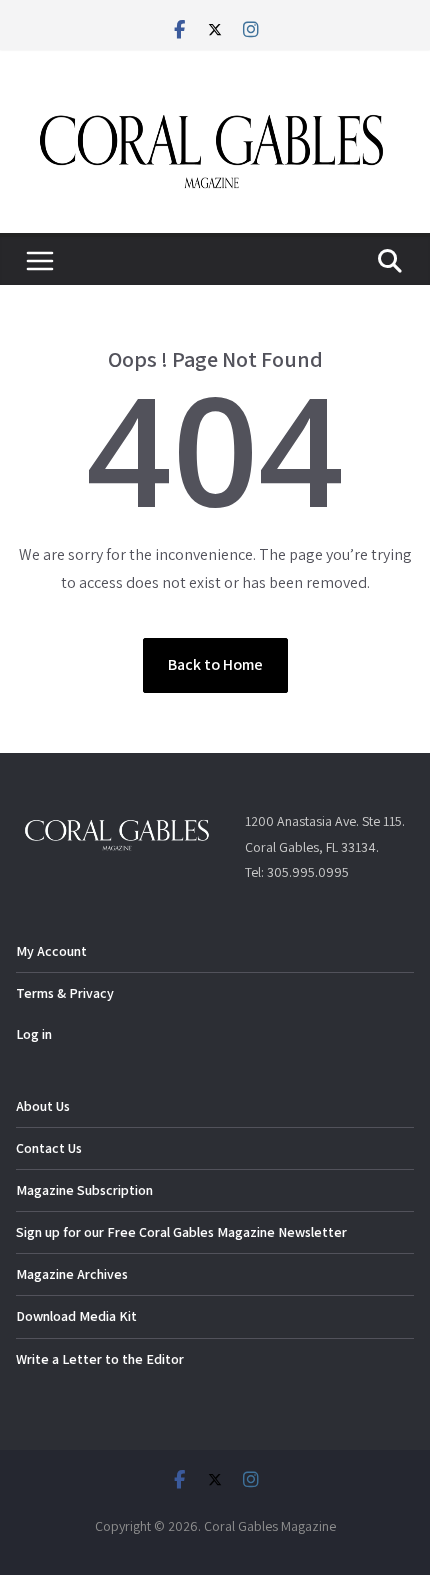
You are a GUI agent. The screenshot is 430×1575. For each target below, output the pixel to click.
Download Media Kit (76, 1316)
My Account (51, 951)
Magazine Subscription (84, 1190)
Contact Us (49, 1148)
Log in (34, 1034)
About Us (43, 1106)
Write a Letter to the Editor (100, 1359)
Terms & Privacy (65, 993)
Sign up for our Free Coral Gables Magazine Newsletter (181, 1232)
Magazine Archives (72, 1274)
